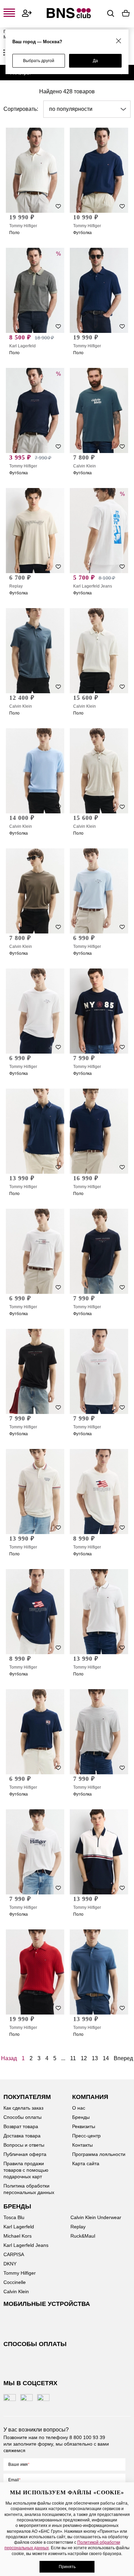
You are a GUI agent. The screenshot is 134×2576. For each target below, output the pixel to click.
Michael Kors (18, 2236)
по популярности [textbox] (71, 109)
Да (95, 61)
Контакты (82, 2145)
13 (95, 2058)
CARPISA (14, 2254)
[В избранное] (58, 206)
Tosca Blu (14, 2217)
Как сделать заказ (23, 2108)
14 (106, 2058)
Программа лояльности (99, 2154)
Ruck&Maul (83, 2236)
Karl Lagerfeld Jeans (93, 586)
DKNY (10, 2264)
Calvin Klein (85, 466)
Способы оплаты (23, 2117)
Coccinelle (15, 2282)
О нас (79, 2108)
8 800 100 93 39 (87, 2437)
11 (73, 2058)
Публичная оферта (25, 2154)
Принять (67, 2567)
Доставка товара (22, 2136)
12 (84, 2058)
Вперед (123, 2058)
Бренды (81, 2117)
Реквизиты (84, 2126)
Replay (16, 586)
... (63, 2058)
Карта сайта (86, 2163)
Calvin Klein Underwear (96, 2217)
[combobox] (87, 109)
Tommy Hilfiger (23, 226)
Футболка (82, 233)
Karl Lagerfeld (23, 346)
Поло (14, 233)
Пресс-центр (86, 2136)
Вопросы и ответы (24, 2145)
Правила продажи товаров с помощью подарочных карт (26, 2170)
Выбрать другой (39, 61)
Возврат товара (21, 2126)
